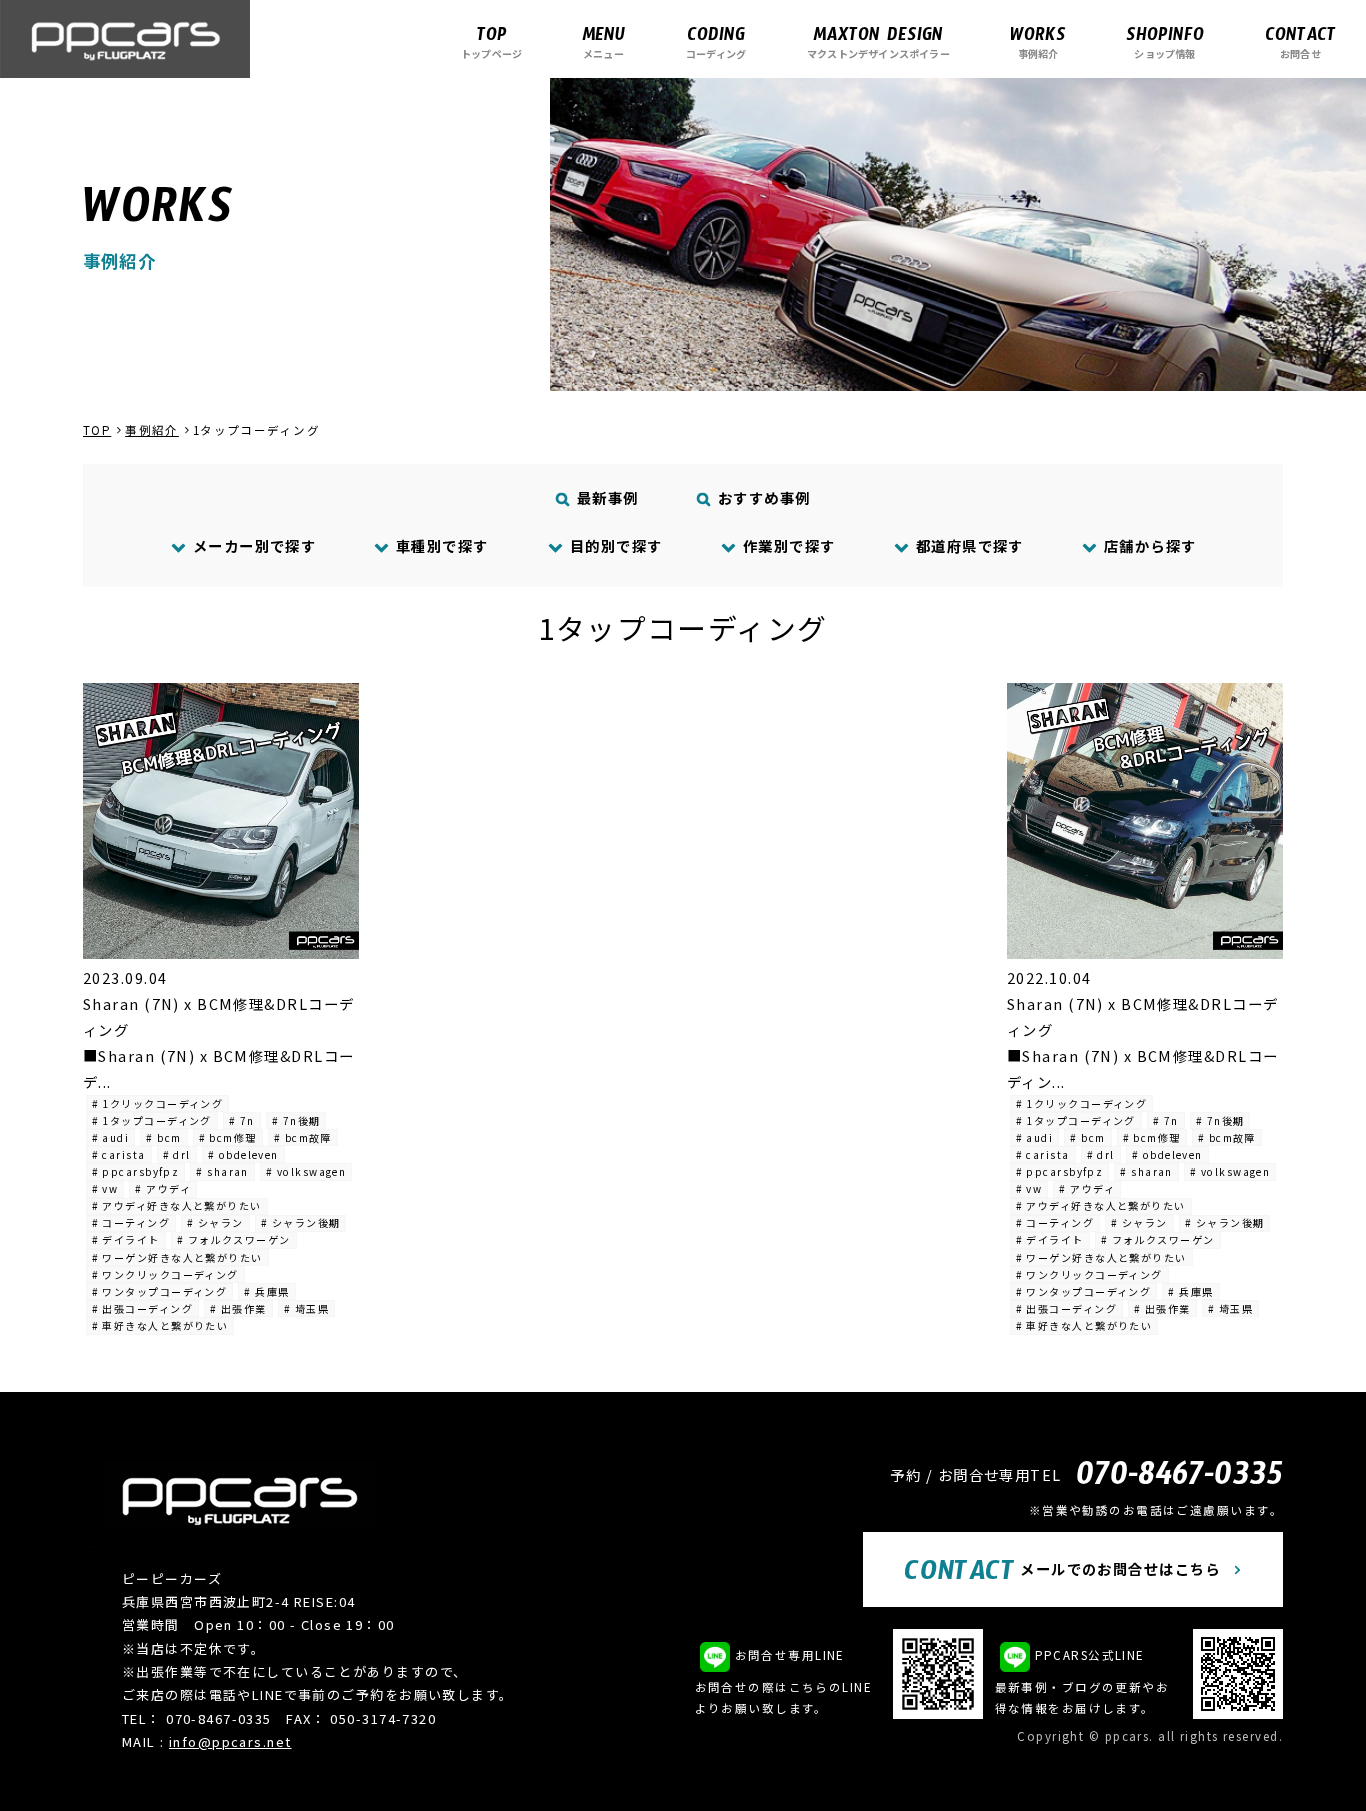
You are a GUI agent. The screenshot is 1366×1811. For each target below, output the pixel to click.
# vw (105, 1188)
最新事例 (606, 497)
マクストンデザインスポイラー (878, 41)
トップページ (491, 41)
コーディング (716, 41)
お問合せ (1300, 41)
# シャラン (215, 1222)
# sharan (222, 1171)
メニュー (603, 41)
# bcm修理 (228, 1137)
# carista (119, 1154)
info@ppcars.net (230, 1741)
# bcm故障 (303, 1137)
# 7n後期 (296, 1120)
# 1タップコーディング (152, 1120)
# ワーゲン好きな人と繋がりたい (177, 1257)
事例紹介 (1038, 41)
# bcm (163, 1137)
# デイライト (126, 1239)
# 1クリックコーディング (158, 1103)
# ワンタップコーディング (160, 1291)
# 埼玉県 (306, 1308)
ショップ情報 (1165, 41)
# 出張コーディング (142, 1308)
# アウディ (163, 1188)
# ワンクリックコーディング (165, 1274)
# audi (111, 1137)
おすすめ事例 (762, 497)
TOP (97, 430)
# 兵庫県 (266, 1291)
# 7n (242, 1120)
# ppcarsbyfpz (136, 1171)
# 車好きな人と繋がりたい (160, 1325)
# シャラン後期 (301, 1222)
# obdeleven (243, 1154)
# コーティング (131, 1222)
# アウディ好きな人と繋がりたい (177, 1205)
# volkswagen (306, 1171)
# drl (177, 1154)
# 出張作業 (238, 1308)
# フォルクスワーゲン (234, 1239)
